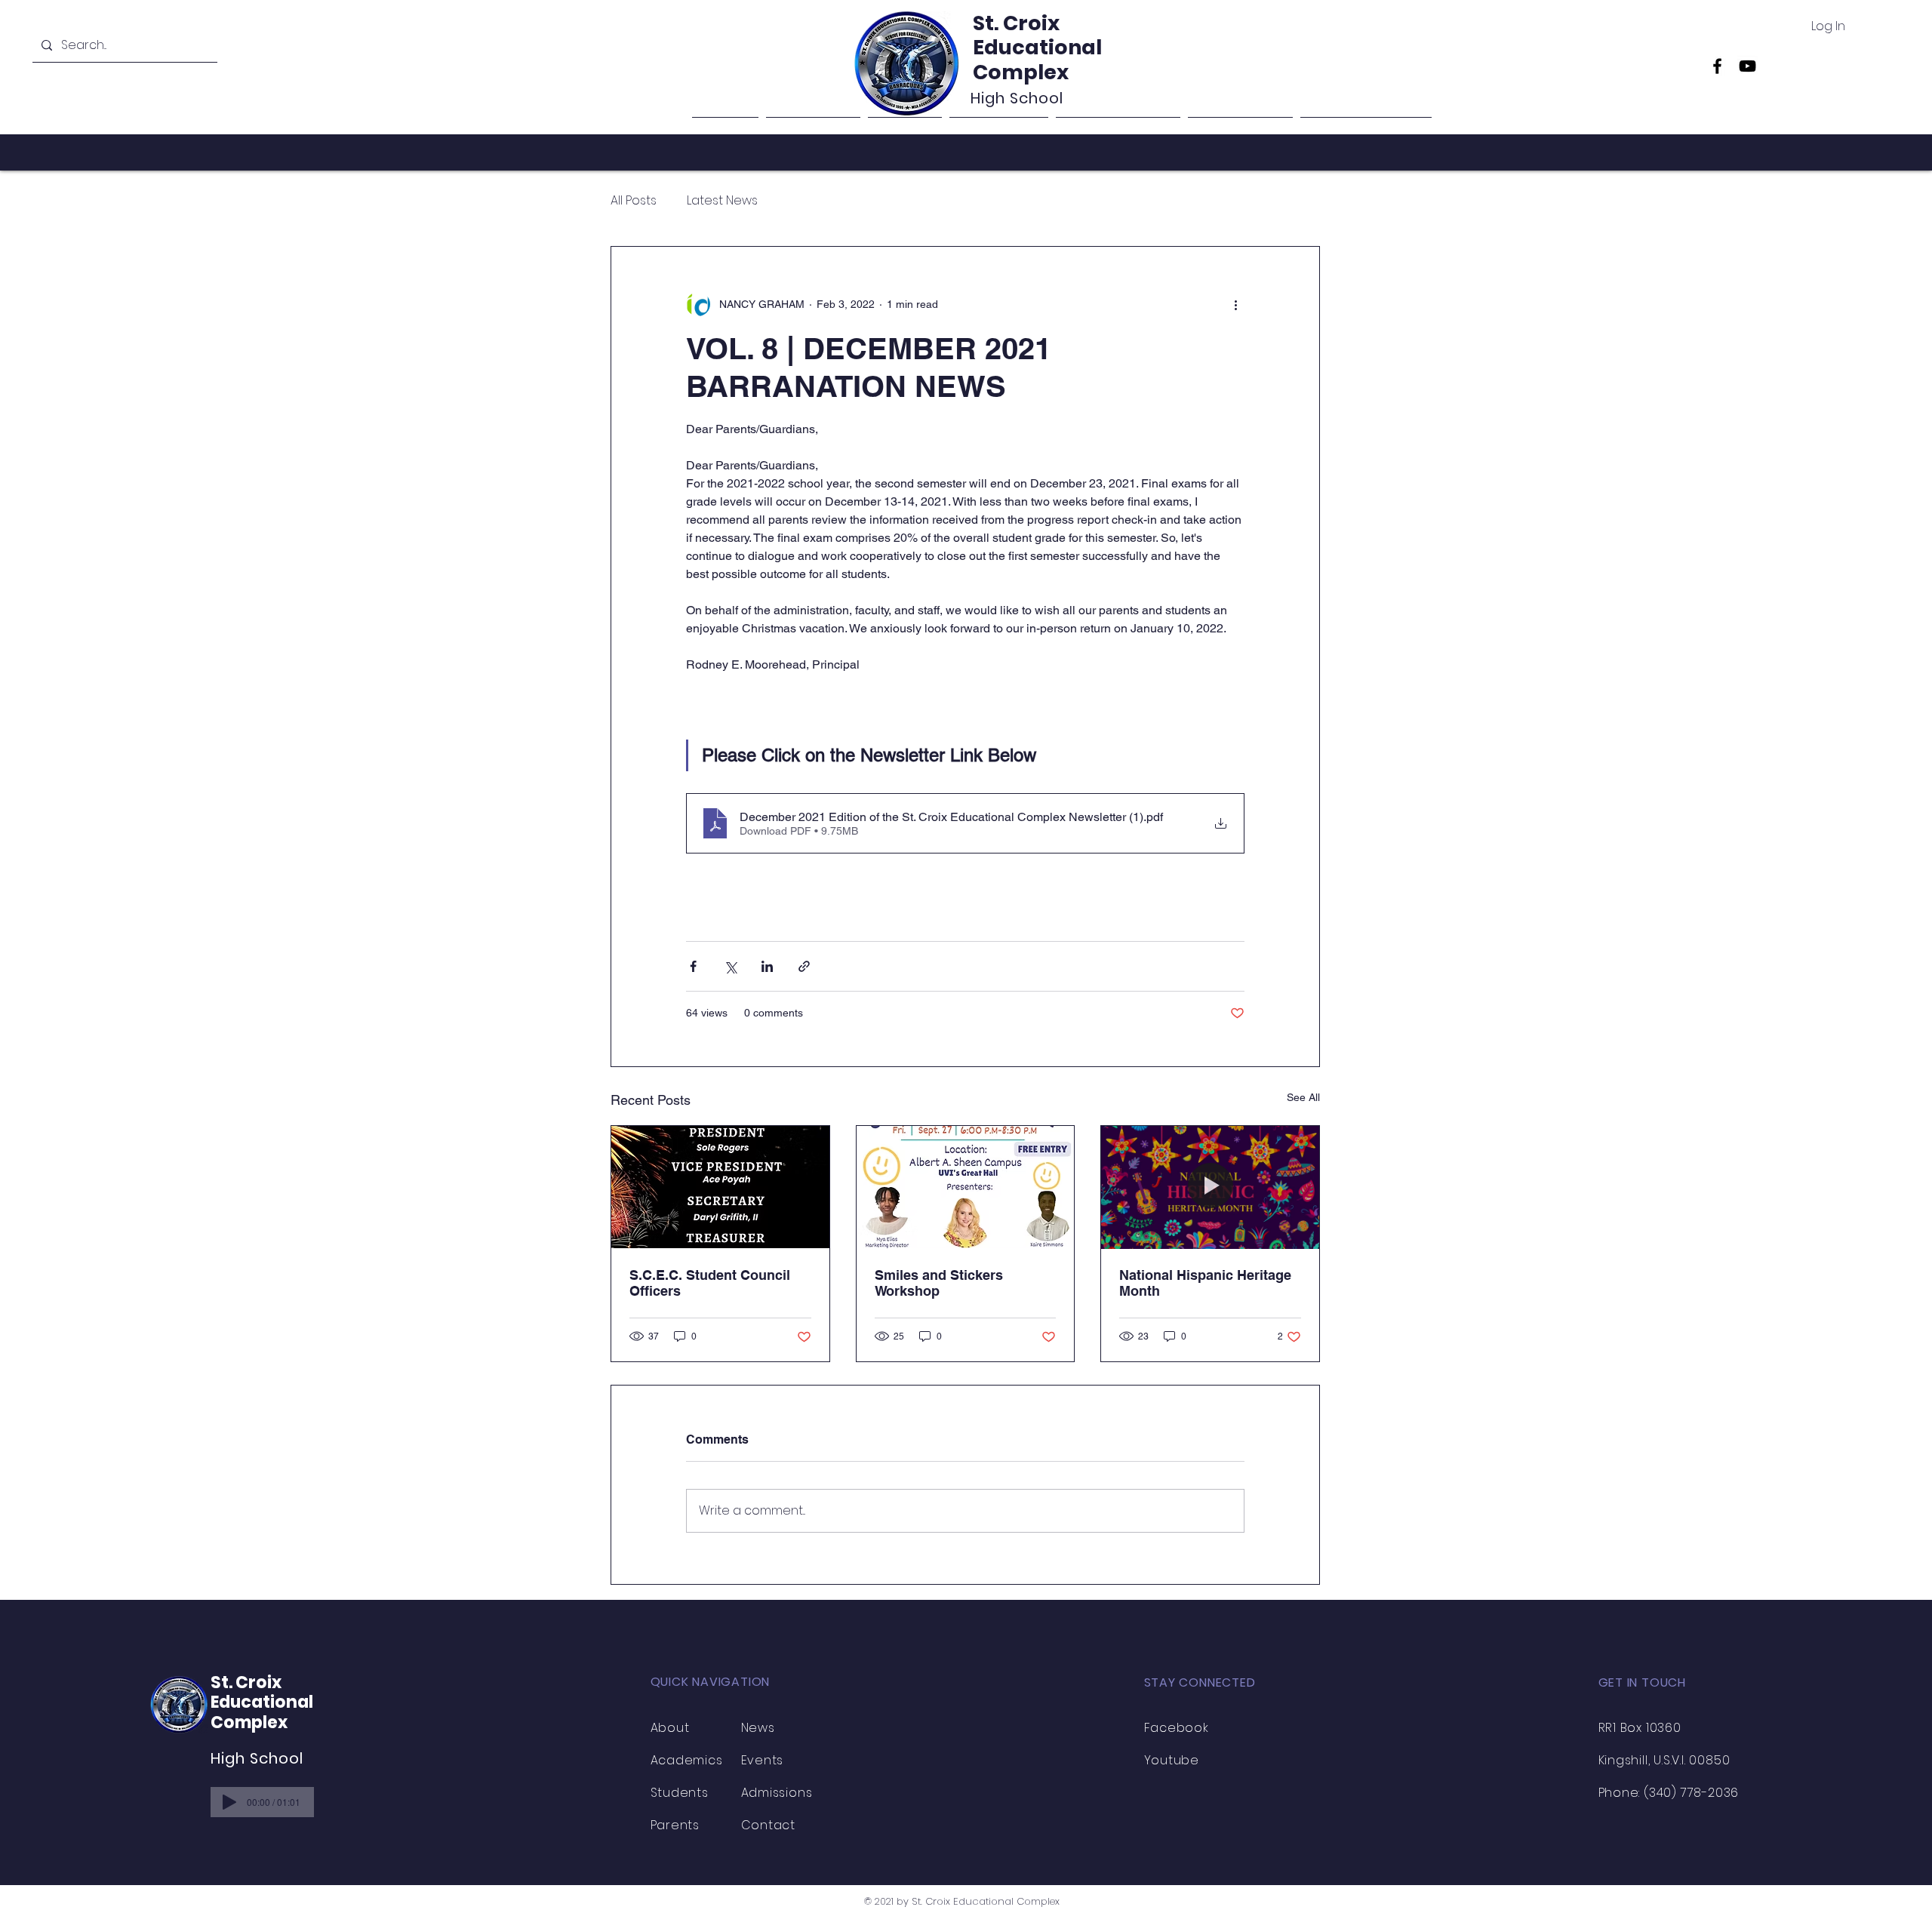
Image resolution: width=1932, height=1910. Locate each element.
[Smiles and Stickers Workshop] (966, 1187)
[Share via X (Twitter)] (730, 966)
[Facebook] (1717, 66)
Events (763, 1760)
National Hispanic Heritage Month (1205, 1283)
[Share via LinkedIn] (767, 966)
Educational (1037, 47)
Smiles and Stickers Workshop (939, 1283)
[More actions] (1235, 304)
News (758, 1728)
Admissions (777, 1793)
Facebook (1177, 1728)
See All (1303, 1097)
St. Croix (1016, 23)
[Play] (229, 1802)
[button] (1118, 129)
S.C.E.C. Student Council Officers (710, 1283)
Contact (769, 1825)
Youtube (1172, 1760)
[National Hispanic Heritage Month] (1210, 1187)
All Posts (634, 201)
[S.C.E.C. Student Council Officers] (720, 1187)
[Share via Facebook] (693, 966)
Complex (1021, 72)
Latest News (722, 201)
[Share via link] (804, 966)
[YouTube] (1747, 66)
